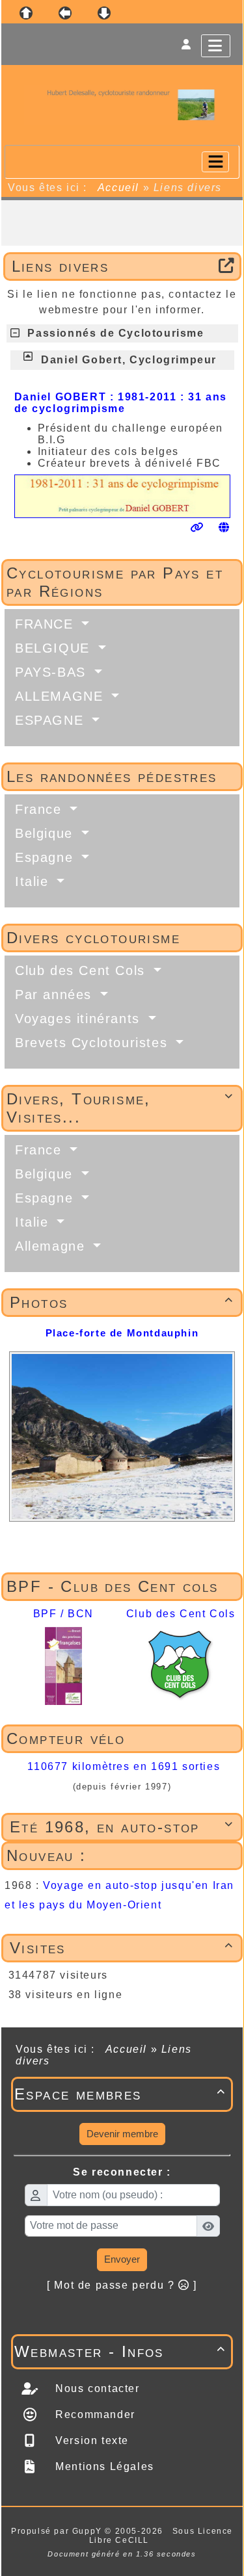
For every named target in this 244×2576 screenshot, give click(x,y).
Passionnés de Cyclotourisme (115, 333)
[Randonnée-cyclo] (122, 104)
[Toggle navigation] (215, 162)
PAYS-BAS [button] (53, 672)
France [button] (41, 809)
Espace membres (120, 2094)
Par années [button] (56, 995)
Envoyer (122, 2259)
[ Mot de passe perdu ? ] (122, 2285)
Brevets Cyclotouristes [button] (94, 1043)
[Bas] (104, 13)
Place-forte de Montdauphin (122, 1333)
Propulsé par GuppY (58, 2531)
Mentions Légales (103, 2466)
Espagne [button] (47, 857)
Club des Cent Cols (181, 1614)
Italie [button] (34, 881)
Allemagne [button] (52, 1246)
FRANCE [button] (47, 624)
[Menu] (216, 46)
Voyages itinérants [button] (80, 1019)
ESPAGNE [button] (52, 720)
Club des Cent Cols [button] (82, 970)
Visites (122, 1948)
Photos (122, 1302)
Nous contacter (96, 2388)
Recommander (94, 2414)
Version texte (90, 2440)
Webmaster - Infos (120, 2351)
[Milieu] (65, 13)
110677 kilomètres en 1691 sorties (124, 1766)
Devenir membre (122, 2134)
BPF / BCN (63, 1614)
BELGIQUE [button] (55, 648)
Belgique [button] (46, 833)
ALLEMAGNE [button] (61, 696)
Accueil (118, 188)
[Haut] (26, 13)
